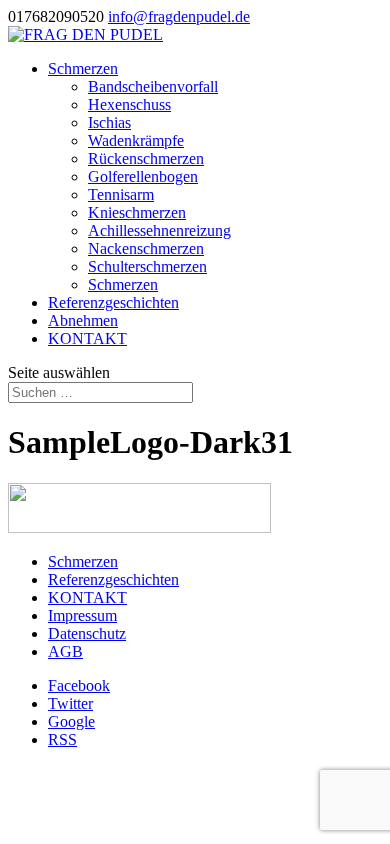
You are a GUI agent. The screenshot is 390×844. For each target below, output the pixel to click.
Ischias (109, 122)
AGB (65, 651)
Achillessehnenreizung (159, 230)
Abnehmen (83, 320)
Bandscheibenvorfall (153, 86)
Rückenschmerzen (146, 158)
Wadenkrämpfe (136, 140)
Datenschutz (87, 633)
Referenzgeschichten (113, 302)
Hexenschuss (129, 104)
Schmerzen (83, 68)
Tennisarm (121, 194)
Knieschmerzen (137, 212)
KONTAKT (87, 338)
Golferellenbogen (143, 176)
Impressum (82, 615)
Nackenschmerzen (146, 248)
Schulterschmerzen (147, 266)
